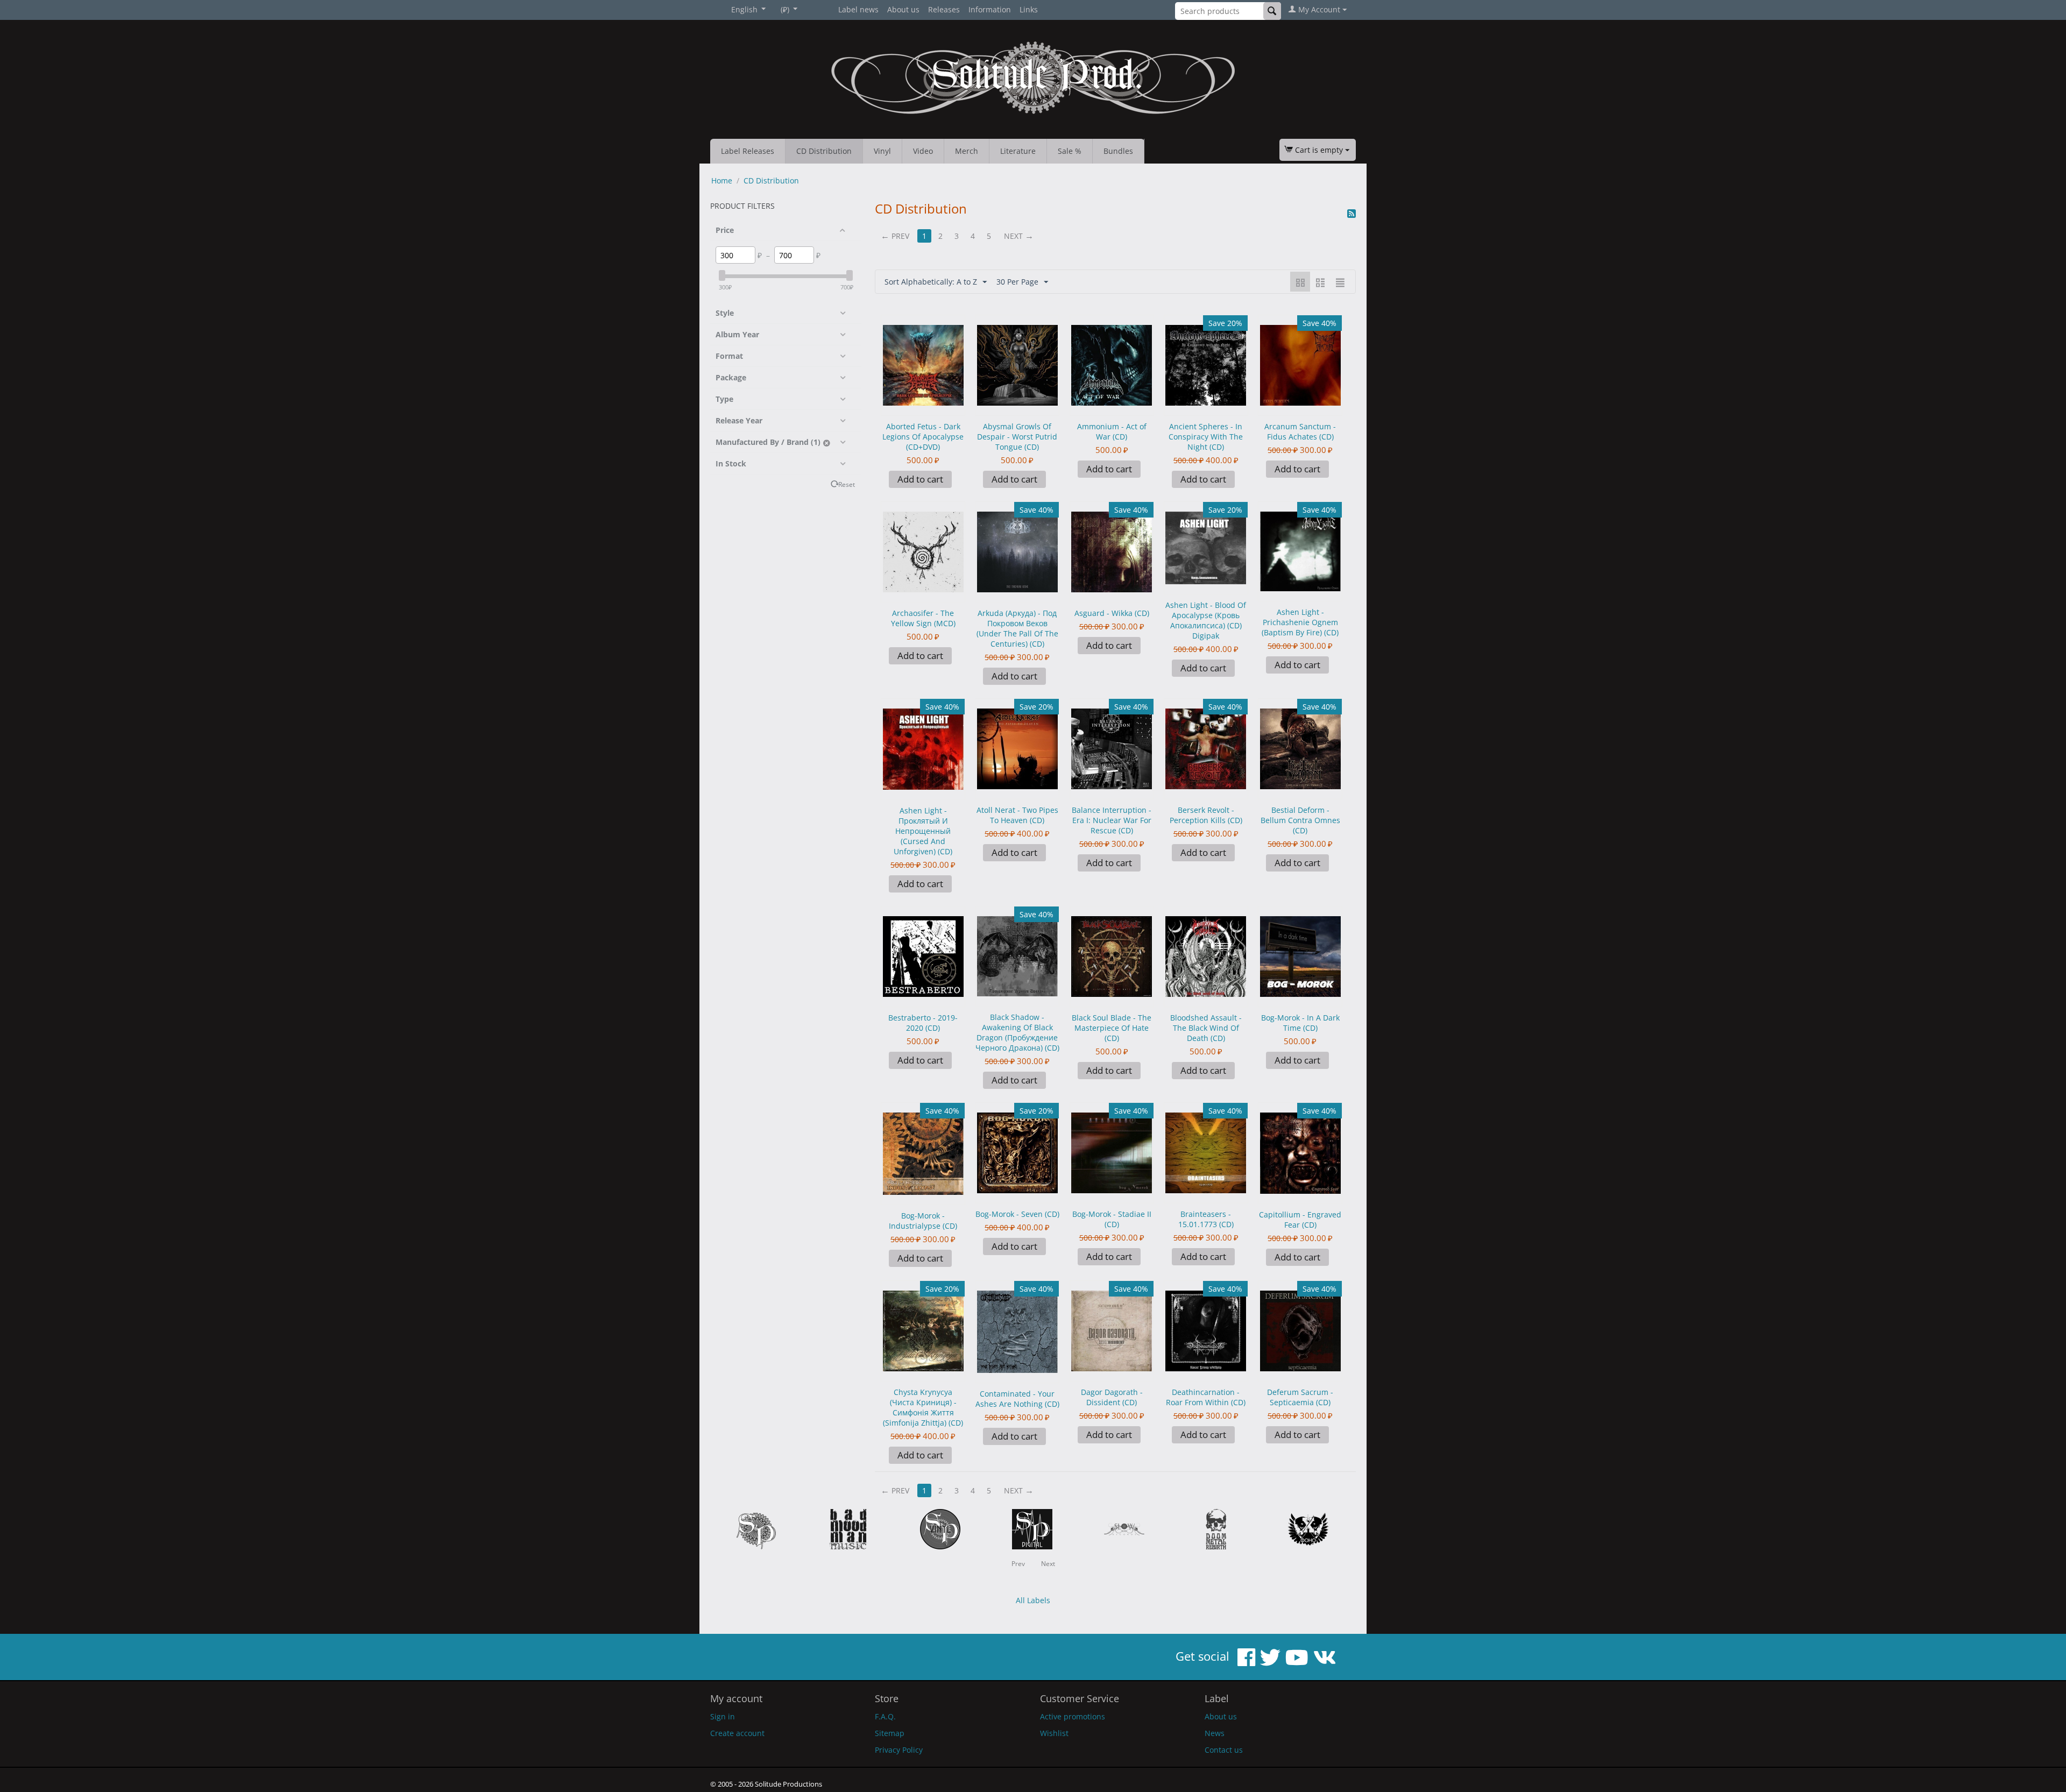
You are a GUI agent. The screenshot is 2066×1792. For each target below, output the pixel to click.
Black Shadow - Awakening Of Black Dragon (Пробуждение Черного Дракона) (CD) (1017, 1032)
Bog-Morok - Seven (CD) (1017, 1214)
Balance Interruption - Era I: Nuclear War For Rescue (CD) (1112, 820)
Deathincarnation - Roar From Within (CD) (1206, 1397)
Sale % (1070, 151)
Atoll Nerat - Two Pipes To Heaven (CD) (1017, 815)
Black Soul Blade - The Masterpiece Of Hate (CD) (1112, 1028)
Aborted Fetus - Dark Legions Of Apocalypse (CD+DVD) (923, 437)
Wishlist (1054, 1733)
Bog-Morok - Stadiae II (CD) (1112, 1219)
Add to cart (920, 479)
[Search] (1272, 11)
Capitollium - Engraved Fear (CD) (1300, 1220)
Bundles (1118, 151)
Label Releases (748, 151)
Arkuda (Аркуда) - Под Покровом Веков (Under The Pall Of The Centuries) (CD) (1017, 628)
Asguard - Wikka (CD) (1112, 613)
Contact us (1224, 1750)
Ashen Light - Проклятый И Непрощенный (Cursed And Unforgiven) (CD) (923, 831)
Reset (847, 484)
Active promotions (1073, 1716)
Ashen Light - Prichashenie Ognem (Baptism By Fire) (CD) (1300, 622)
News (1215, 1733)
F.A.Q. (885, 1716)
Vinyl (882, 151)
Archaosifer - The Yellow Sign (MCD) (923, 618)
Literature (1018, 151)
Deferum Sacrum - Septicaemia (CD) (1300, 1397)
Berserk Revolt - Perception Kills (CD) (1206, 815)
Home (722, 180)
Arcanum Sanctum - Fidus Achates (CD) (1300, 431)
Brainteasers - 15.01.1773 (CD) (1206, 1219)
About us (903, 9)
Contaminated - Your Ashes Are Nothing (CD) (1017, 1399)
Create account (737, 1733)
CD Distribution (824, 151)
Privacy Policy (899, 1750)
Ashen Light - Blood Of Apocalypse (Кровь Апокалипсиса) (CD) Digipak (1206, 620)
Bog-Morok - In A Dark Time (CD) (1300, 1023)
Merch (967, 151)
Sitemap (890, 1733)
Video (923, 151)
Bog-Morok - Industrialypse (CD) (923, 1221)
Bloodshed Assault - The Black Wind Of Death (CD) (1206, 1028)
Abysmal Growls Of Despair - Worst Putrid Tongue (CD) (1017, 437)
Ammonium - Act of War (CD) (1112, 431)
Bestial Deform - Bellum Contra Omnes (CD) (1300, 820)
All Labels (1033, 1600)
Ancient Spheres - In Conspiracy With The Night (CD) (1206, 437)
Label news (858, 9)
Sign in (723, 1716)
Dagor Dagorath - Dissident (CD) (1112, 1397)
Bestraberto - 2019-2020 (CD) (923, 1023)
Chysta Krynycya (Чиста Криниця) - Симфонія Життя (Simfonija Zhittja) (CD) (923, 1407)
